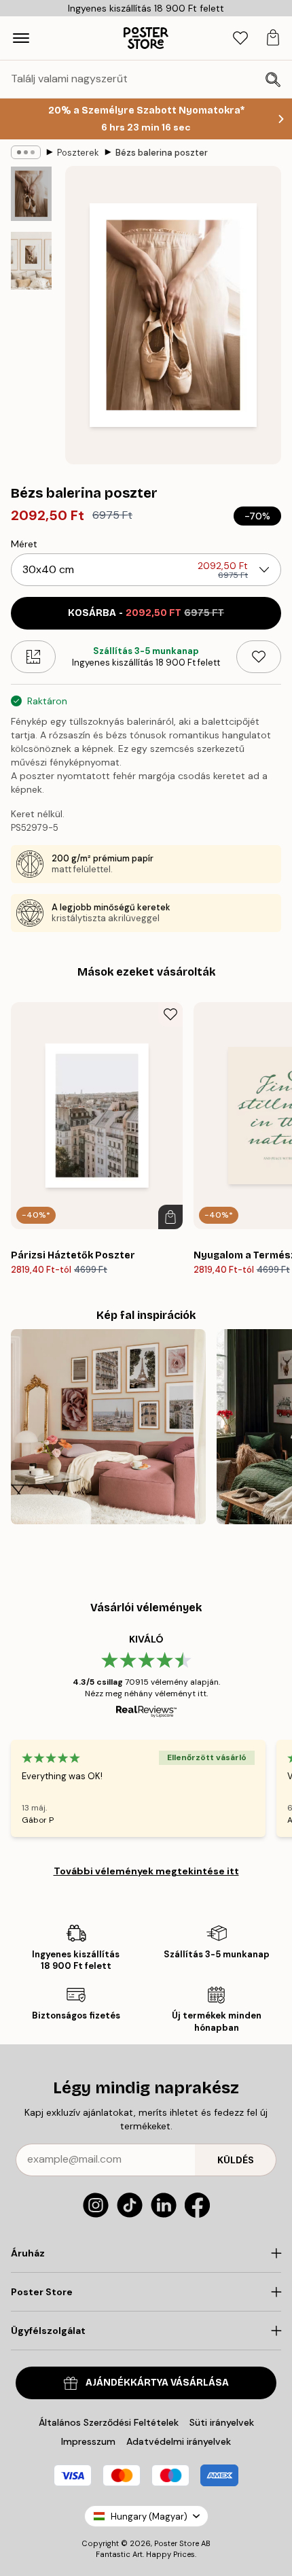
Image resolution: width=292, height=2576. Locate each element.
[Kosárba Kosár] (170, 1217)
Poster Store (177, 2543)
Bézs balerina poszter (162, 153)
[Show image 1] (31, 194)
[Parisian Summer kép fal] (108, 1427)
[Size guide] (33, 657)
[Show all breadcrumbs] (26, 152)
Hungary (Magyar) (149, 2517)
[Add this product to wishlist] (259, 657)
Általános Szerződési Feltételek (109, 2422)
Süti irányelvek (222, 2422)
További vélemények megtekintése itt (146, 1871)
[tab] (240, 38)
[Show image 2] (31, 261)
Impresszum (88, 2441)
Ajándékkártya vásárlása (157, 2383)
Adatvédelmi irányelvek (179, 2441)
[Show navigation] (21, 38)
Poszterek (78, 153)
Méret (24, 544)
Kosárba (146, 613)
